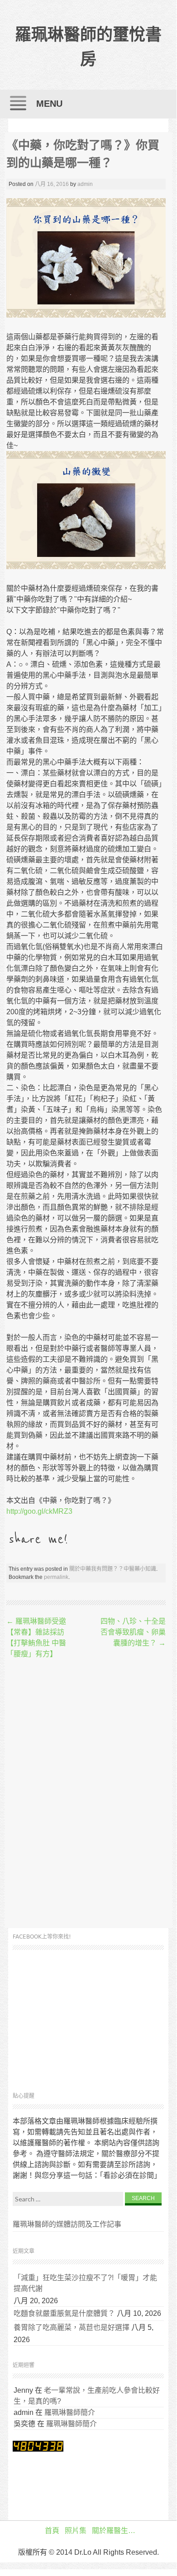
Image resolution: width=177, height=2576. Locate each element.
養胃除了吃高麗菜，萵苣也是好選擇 (72, 2327)
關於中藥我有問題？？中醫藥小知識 (113, 1569)
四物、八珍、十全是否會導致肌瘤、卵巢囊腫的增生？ (133, 1632)
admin (85, 184)
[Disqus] (86, 1794)
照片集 (76, 2531)
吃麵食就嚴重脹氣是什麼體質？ (64, 2313)
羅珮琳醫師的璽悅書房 (88, 47)
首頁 (52, 2531)
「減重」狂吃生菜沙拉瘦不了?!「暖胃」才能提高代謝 (85, 2283)
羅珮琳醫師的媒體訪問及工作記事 (67, 2224)
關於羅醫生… (114, 2531)
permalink (56, 1577)
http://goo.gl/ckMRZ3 (39, 1511)
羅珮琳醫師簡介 (70, 2412)
